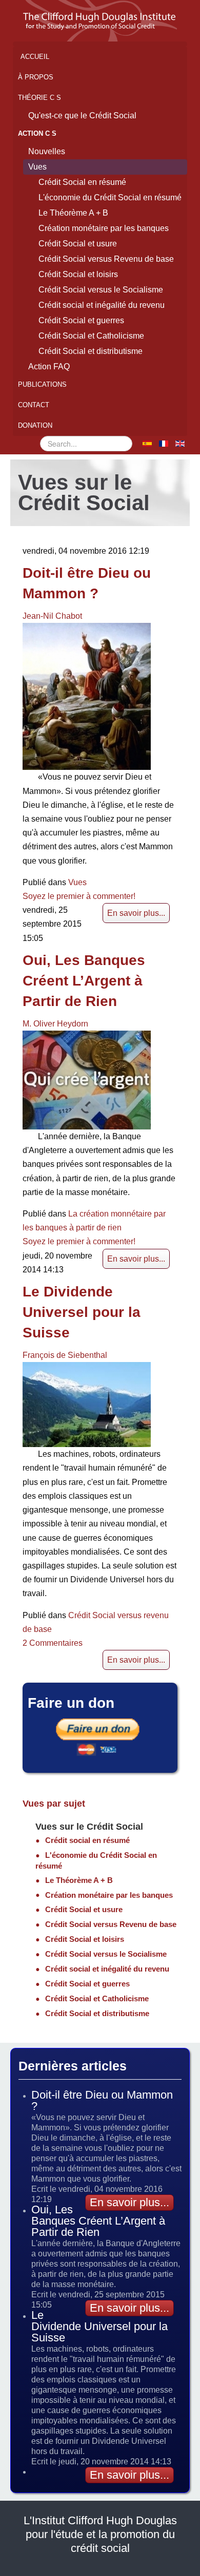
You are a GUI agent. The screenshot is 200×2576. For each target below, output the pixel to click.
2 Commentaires (53, 1643)
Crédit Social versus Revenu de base (106, 259)
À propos (36, 77)
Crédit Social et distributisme (91, 351)
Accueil (35, 57)
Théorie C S (39, 98)
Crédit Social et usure (78, 244)
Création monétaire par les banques (104, 228)
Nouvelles (47, 151)
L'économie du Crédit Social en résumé (110, 197)
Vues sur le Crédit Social (89, 1827)
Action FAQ (49, 366)
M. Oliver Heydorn (55, 1024)
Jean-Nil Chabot (52, 616)
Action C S (37, 133)
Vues (37, 167)
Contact (34, 405)
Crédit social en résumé (87, 1840)
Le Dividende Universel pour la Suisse (82, 1312)
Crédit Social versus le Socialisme (101, 290)
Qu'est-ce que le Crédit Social (82, 116)
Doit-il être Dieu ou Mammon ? (102, 2100)
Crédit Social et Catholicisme (91, 336)
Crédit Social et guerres (81, 320)
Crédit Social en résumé (82, 182)
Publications (42, 384)
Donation (35, 425)
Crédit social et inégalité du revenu (102, 305)
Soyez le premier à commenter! (79, 896)
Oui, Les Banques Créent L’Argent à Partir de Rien (84, 981)
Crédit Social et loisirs (78, 274)
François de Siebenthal (65, 1355)
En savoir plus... (136, 913)
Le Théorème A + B (73, 213)
